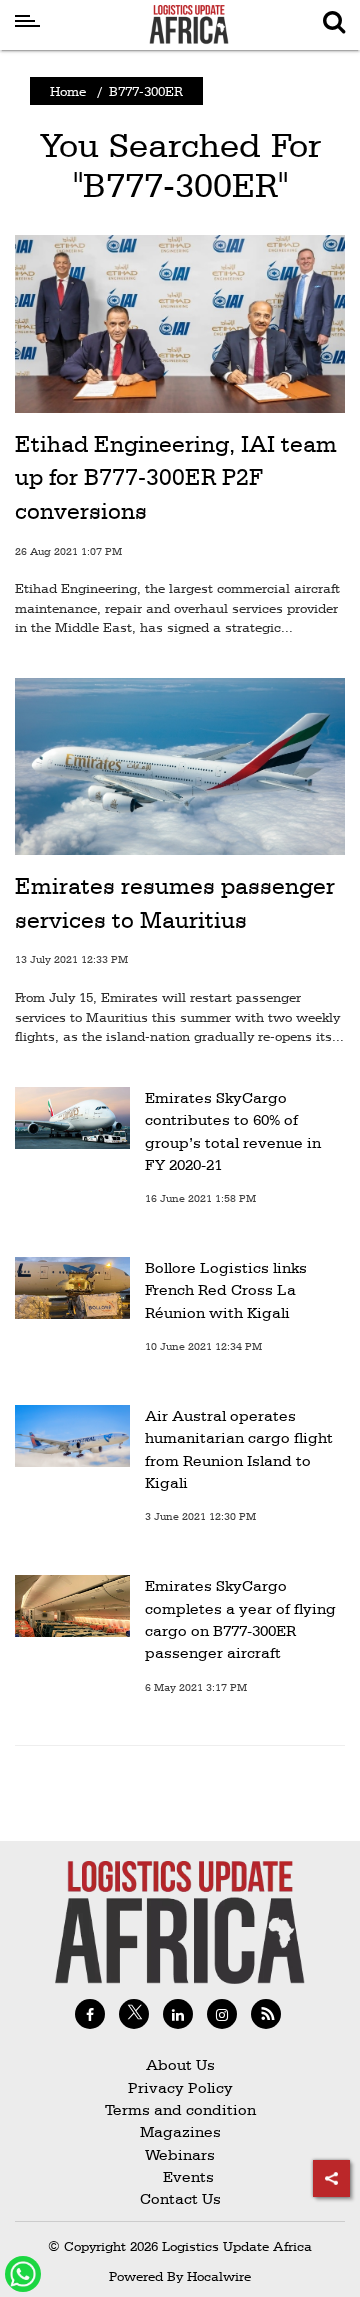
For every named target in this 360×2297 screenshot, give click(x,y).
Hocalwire (219, 2276)
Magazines (180, 2131)
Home (68, 91)
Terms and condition (180, 2109)
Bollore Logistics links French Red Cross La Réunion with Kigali (226, 1290)
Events (180, 2176)
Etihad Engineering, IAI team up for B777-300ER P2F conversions (176, 477)
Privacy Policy (180, 2087)
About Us (180, 2064)
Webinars (180, 2154)
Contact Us (180, 2198)
